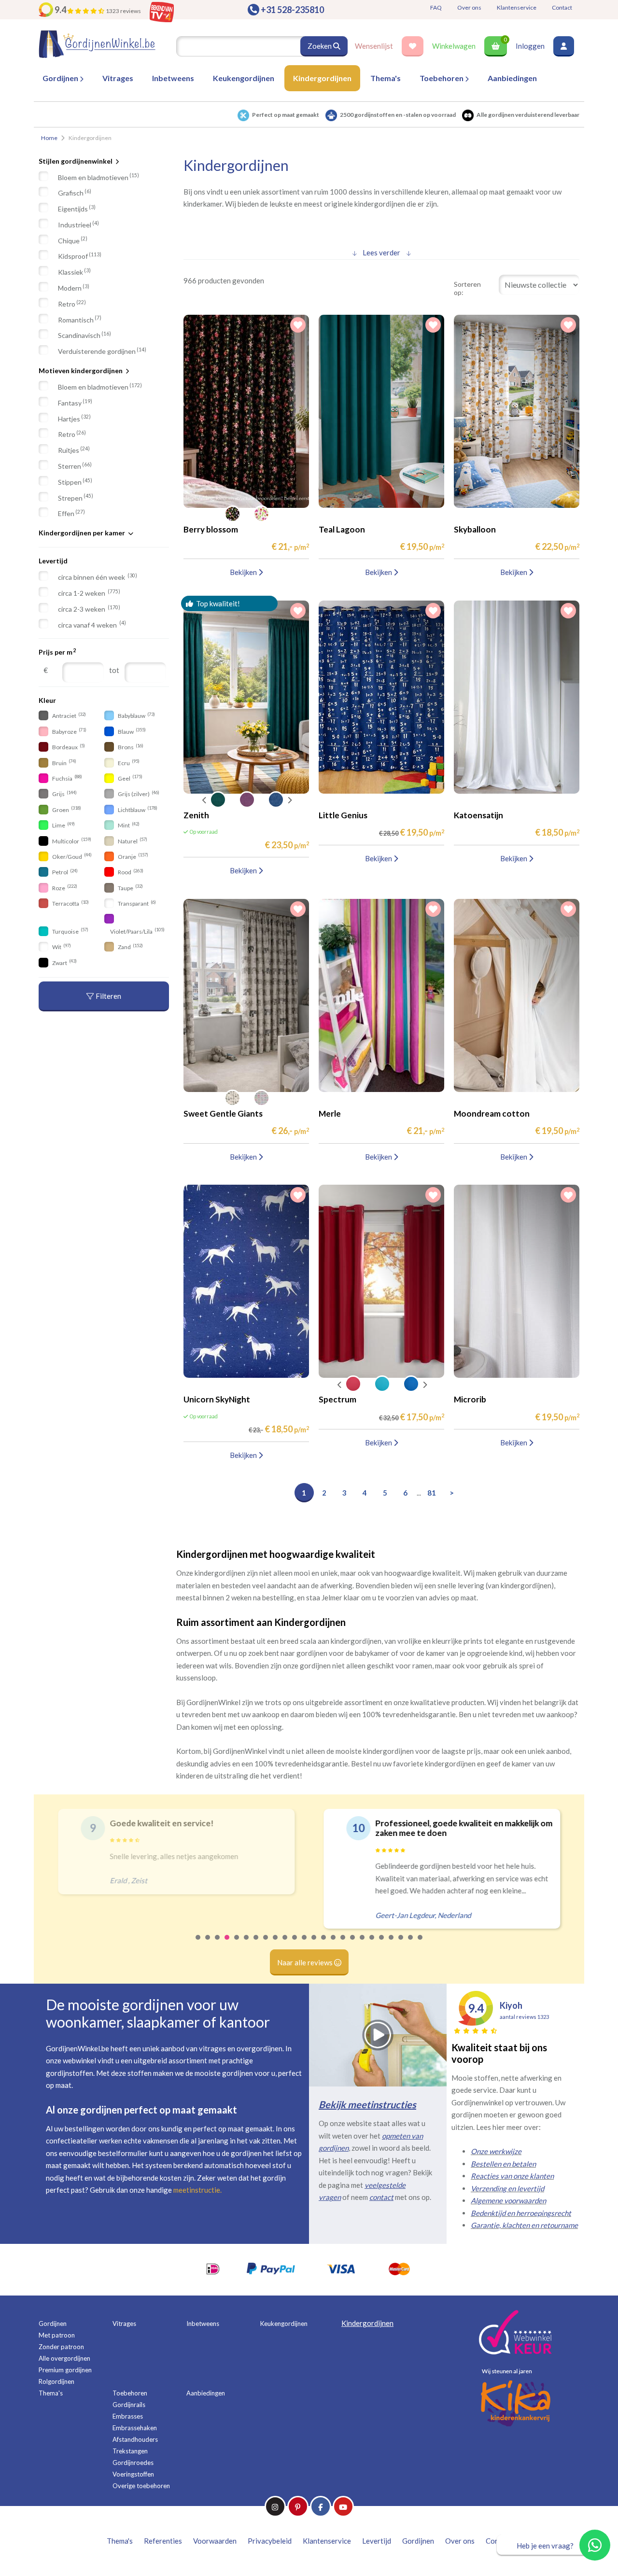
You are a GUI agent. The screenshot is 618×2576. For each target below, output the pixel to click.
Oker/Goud (71, 856)
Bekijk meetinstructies (367, 2104)
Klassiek (74, 272)
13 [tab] (314, 1944)
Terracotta (70, 903)
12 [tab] (305, 1944)
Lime (63, 825)
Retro (72, 304)
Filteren (108, 996)
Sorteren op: (467, 288)
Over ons (469, 7)
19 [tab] (372, 1944)
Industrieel (78, 224)
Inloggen (530, 46)
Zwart (64, 962)
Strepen (76, 497)
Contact (562, 7)
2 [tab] (208, 1944)
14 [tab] (324, 1944)
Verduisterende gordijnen (102, 351)
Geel (130, 778)
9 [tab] (276, 1944)
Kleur (47, 700)
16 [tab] (343, 1944)
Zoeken (320, 46)
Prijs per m (57, 652)
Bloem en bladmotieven (98, 177)
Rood (130, 872)
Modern (74, 288)
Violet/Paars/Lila (137, 931)
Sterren (75, 466)
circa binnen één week (98, 577)
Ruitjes (74, 450)
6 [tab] (247, 1944)
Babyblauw (136, 716)
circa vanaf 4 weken (92, 624)
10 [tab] (285, 1944)
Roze (64, 888)
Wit (61, 947)
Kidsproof (80, 256)
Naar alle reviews (306, 1962)
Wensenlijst (374, 46)
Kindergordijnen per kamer (82, 533)
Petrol (64, 872)
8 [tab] (266, 1944)
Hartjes (74, 418)
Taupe (130, 888)
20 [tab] (382, 1944)
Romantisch (80, 319)
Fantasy (75, 403)
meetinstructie (197, 2190)
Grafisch (75, 193)
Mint (128, 825)
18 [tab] (363, 1944)
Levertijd (53, 561)
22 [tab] (401, 1944)
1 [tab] (198, 1944)
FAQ (436, 7)
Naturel (132, 841)
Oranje (133, 856)
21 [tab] (392, 1944)
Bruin (64, 763)
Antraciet (69, 716)
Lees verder (381, 252)
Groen (66, 809)
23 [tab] (411, 1944)
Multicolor (71, 841)
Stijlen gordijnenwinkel (76, 161)
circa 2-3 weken (89, 609)
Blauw (131, 731)
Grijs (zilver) (138, 794)
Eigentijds (77, 209)
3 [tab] (218, 1944)
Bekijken (244, 572)
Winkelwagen (454, 46)
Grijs (64, 794)
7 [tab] (256, 1944)
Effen (71, 513)
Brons (130, 747)
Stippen (75, 482)
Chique (73, 240)
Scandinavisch (84, 335)
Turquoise (70, 931)
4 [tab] (227, 1944)
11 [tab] (295, 1944)
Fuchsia (67, 778)
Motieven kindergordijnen (81, 371)
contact (381, 2197)
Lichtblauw (137, 809)
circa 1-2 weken (89, 593)
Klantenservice (517, 7)
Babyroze (69, 731)
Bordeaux (68, 747)
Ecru (128, 763)
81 (432, 1493)
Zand (130, 947)
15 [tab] (334, 1944)
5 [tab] (237, 1944)
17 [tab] (353, 1944)
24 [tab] (421, 1944)
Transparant (136, 903)
